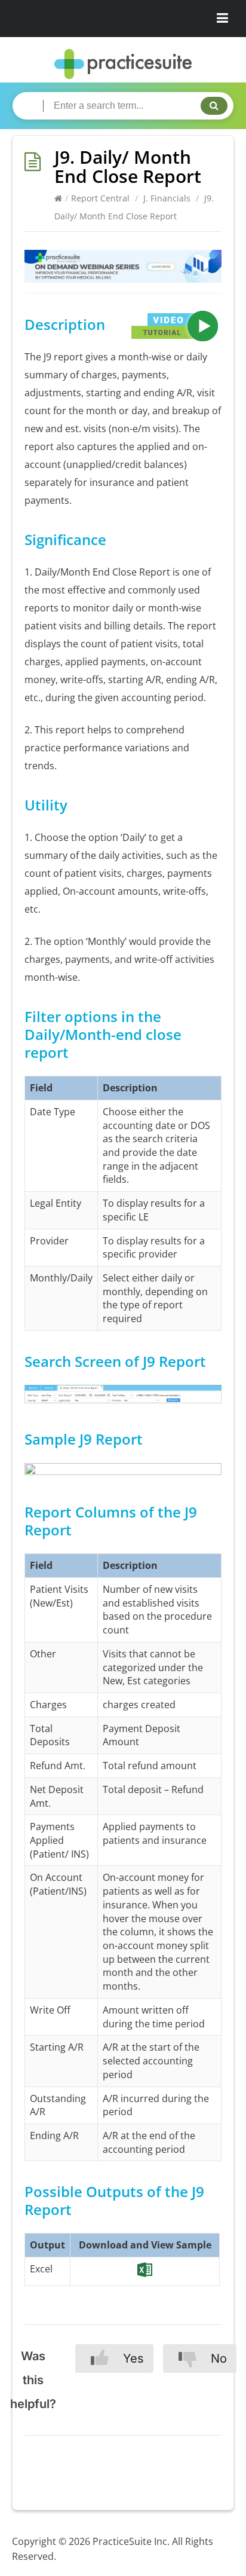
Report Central (100, 198)
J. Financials (167, 198)
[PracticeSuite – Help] (123, 64)
